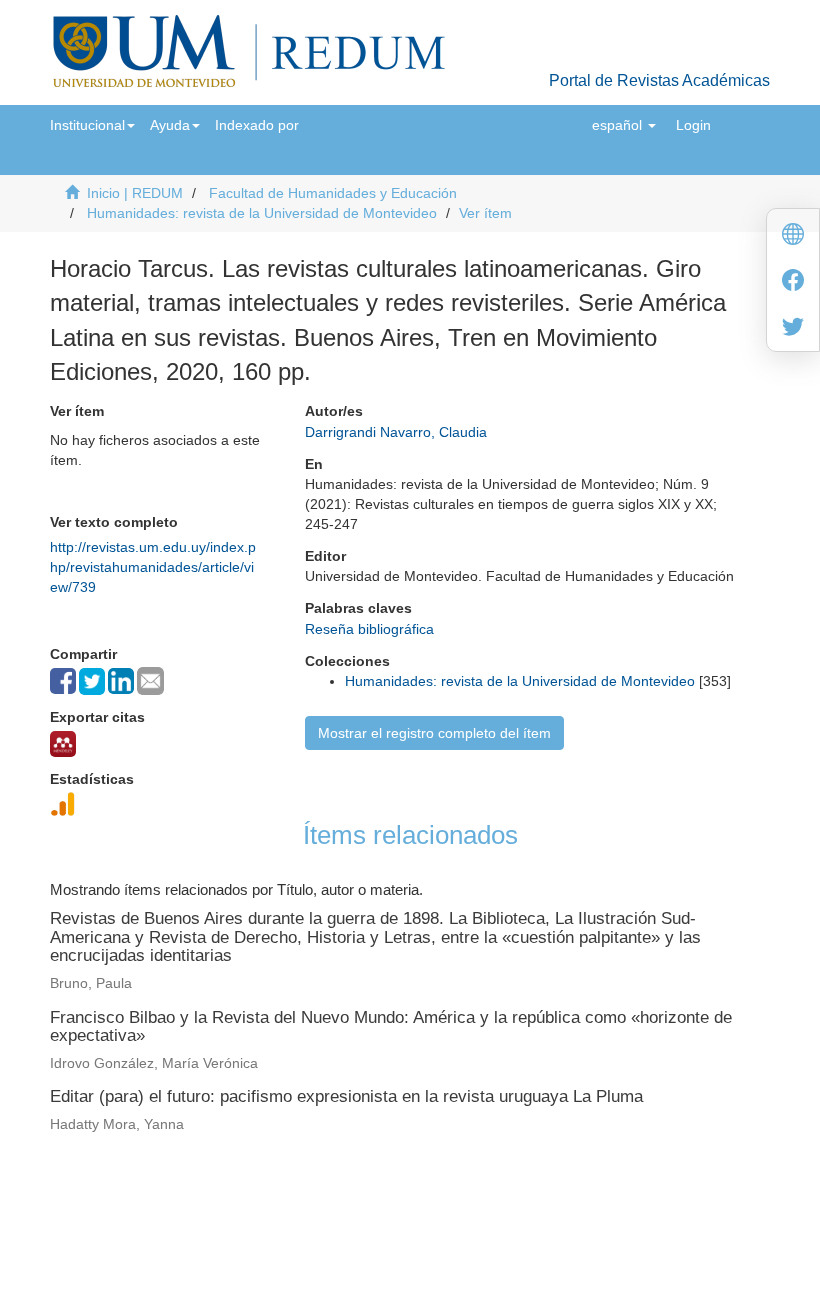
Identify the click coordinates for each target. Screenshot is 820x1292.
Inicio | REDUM (135, 193)
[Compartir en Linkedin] (121, 681)
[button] (92, 125)
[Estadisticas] (63, 804)
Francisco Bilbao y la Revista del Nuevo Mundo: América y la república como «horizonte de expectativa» (391, 1027)
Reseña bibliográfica (369, 629)
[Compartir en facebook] (63, 681)
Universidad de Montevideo (369, 1187)
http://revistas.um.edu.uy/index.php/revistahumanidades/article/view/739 (153, 567)
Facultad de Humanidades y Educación (333, 193)
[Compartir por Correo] (150, 681)
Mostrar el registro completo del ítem (434, 733)
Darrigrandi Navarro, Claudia (396, 432)
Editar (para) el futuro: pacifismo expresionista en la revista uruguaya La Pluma (346, 1096)
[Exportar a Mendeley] (63, 744)
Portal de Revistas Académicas (659, 80)
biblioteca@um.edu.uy (581, 1216)
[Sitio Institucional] (793, 236)
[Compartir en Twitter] (92, 681)
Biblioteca (516, 1187)
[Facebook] (793, 282)
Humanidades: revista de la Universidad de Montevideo (262, 213)
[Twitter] (793, 328)
